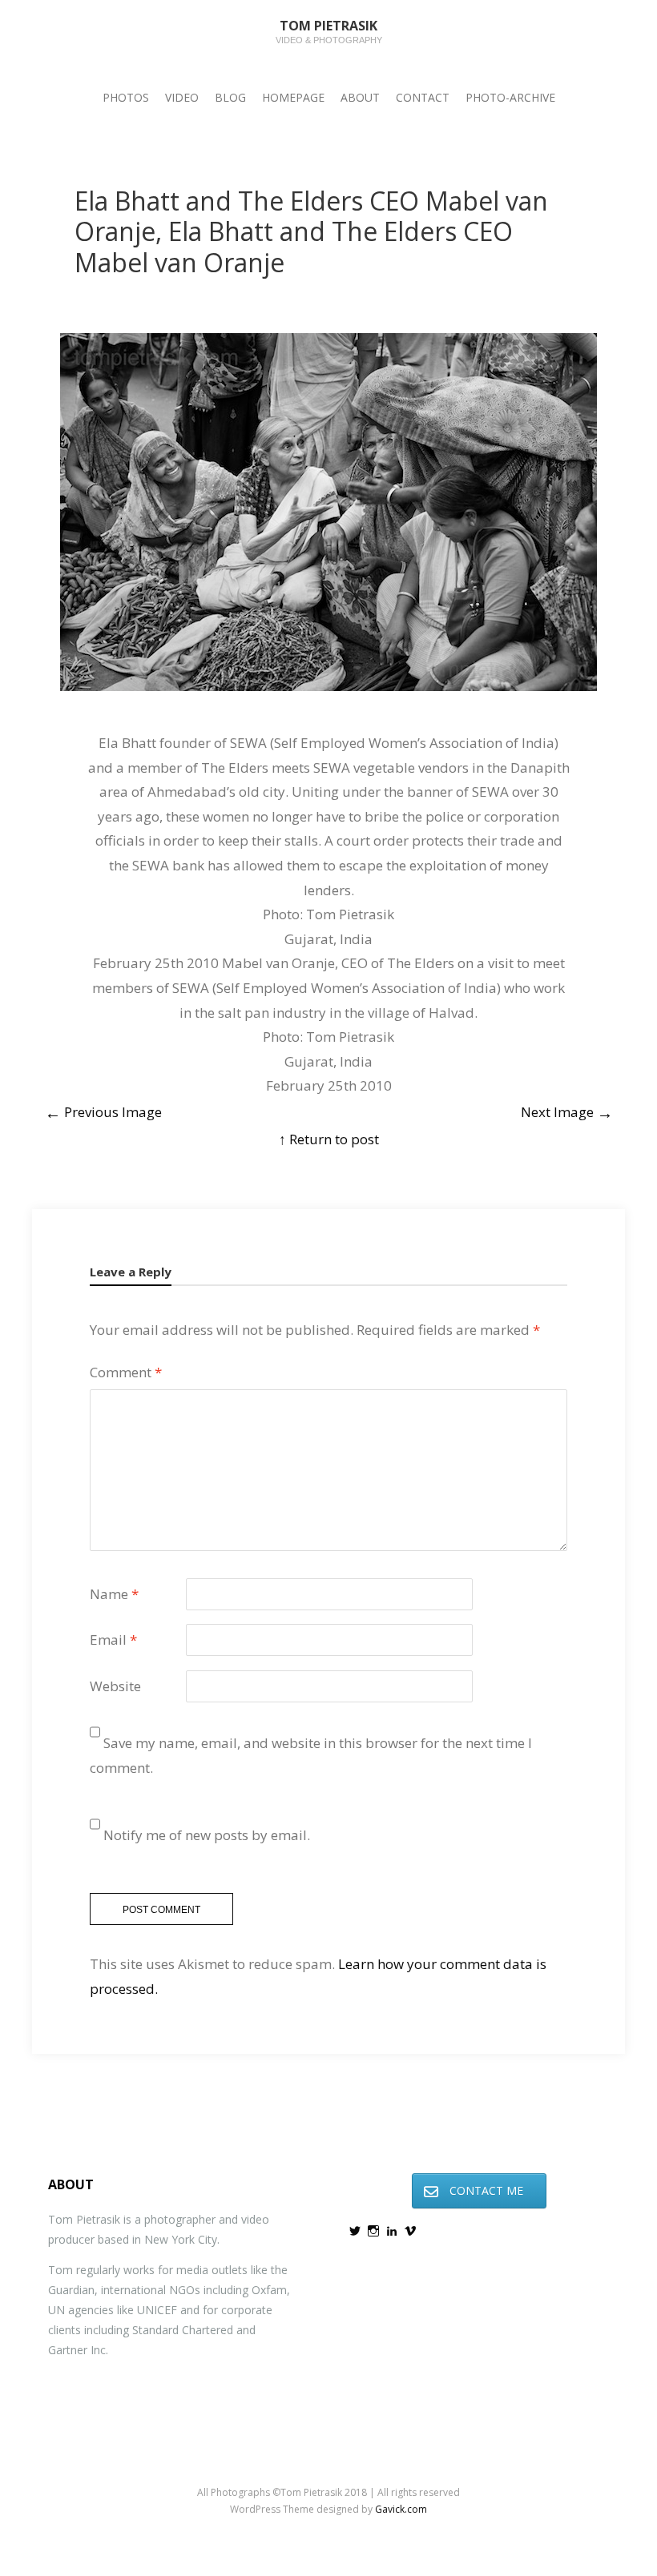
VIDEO (182, 97)
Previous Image (103, 1112)
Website (115, 1686)
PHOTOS (126, 97)
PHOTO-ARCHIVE (510, 97)
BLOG (230, 97)
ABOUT (360, 97)
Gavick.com (401, 2509)
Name (114, 1594)
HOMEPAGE (293, 97)
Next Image (567, 1112)
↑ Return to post (329, 1139)
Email (113, 1640)
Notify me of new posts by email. (207, 1835)
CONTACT (423, 97)
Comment (126, 1372)
